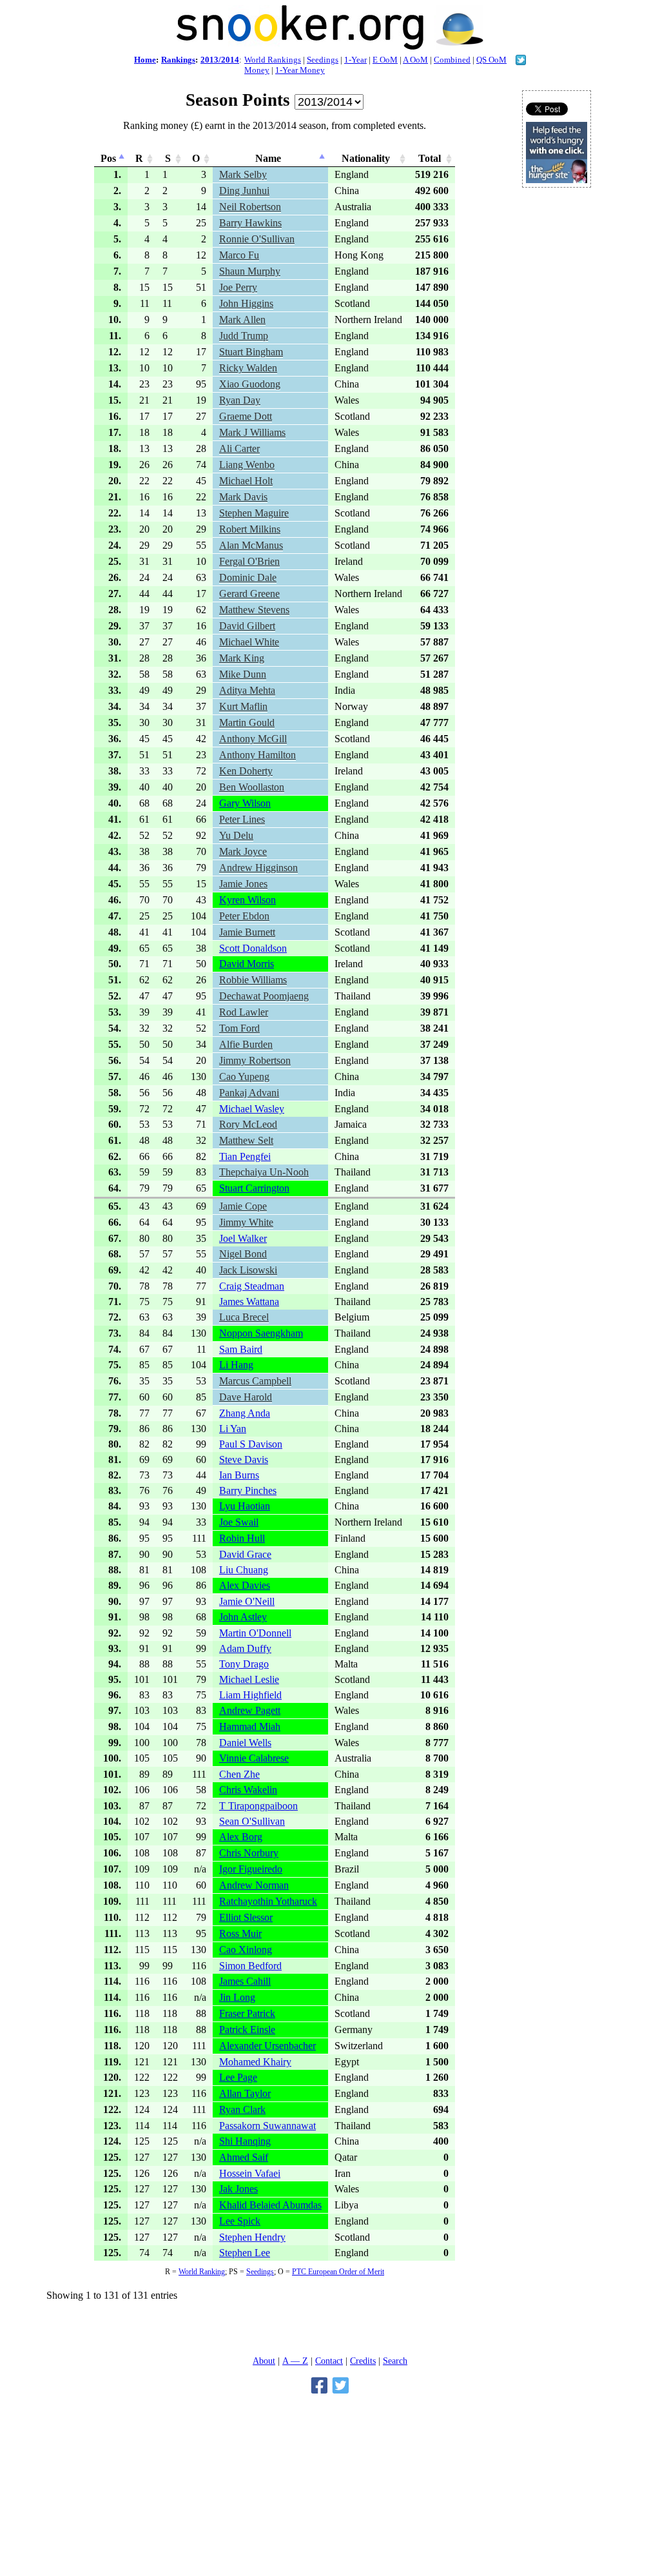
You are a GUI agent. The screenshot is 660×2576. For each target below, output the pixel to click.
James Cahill (245, 1981)
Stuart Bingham (251, 352)
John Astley (243, 1617)
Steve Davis (244, 1460)
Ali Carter (239, 448)
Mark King (242, 658)
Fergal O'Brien (249, 561)
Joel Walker (243, 1238)
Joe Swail (239, 1522)
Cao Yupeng (244, 1077)
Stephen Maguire (254, 513)
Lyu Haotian (245, 1506)
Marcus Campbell (255, 1381)
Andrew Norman (254, 1885)
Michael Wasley (252, 1109)
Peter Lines (242, 819)
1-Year (355, 60)
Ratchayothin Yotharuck (268, 1901)
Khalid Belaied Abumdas (270, 2205)
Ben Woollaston (252, 787)
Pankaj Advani (249, 1093)
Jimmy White (246, 1222)
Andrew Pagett (250, 1710)
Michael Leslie (249, 1679)
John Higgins (246, 303)
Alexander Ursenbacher (267, 2046)
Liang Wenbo (247, 465)
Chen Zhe (239, 1774)
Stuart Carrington (254, 1188)
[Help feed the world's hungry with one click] (557, 180)
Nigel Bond (243, 1254)
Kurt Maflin (243, 706)
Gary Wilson (245, 803)
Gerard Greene (249, 594)
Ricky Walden (248, 368)
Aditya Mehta (247, 690)
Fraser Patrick (247, 2013)
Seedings (323, 60)
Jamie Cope (243, 1206)
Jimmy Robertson (255, 1060)
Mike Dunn (243, 674)
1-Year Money (300, 70)
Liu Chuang (244, 1570)
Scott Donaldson (253, 948)
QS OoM (491, 60)
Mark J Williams (252, 432)
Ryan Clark (242, 2109)
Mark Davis (243, 497)
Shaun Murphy (250, 271)
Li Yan (233, 1429)
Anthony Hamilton (257, 755)
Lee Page (238, 2077)
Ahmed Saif (244, 2157)
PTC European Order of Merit (338, 2272)
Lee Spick (240, 2221)
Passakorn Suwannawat (267, 2126)
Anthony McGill (253, 739)
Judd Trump (244, 336)
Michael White (249, 642)
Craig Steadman (252, 1286)
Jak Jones (238, 2189)
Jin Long (237, 1997)
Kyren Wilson (247, 900)
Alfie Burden (246, 1044)
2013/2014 (220, 60)
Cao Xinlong (246, 1950)
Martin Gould (247, 723)
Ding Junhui (244, 191)
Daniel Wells (245, 1743)
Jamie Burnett (247, 932)
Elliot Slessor (246, 1917)
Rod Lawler (244, 1012)
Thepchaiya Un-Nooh (264, 1172)
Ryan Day (240, 400)
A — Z (295, 2361)
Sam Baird (241, 1349)
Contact (329, 2361)
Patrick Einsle (247, 2030)
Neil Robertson (250, 207)
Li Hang (236, 1365)
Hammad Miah (250, 1726)
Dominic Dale (248, 577)
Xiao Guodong (250, 384)
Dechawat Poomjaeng (264, 996)
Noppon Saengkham (261, 1333)
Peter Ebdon (244, 916)
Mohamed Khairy (255, 2062)
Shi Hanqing (245, 2141)
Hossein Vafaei (250, 2173)
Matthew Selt (246, 1140)
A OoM (415, 60)
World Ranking (202, 2272)
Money (257, 70)
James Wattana (249, 1302)
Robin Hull (242, 1538)
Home (145, 60)
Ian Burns (239, 1475)
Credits (363, 2361)
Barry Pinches (248, 1490)
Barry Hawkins (250, 223)
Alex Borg (241, 1837)
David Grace (245, 1554)
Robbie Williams (253, 980)
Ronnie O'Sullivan (257, 239)
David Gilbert (247, 626)
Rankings (178, 60)
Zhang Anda (245, 1413)
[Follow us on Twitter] (521, 62)
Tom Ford (239, 1028)
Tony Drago (244, 1664)
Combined (452, 60)
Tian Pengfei (245, 1156)
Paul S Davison (251, 1444)
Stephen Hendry (252, 2237)
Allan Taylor (245, 2093)
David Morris (247, 964)
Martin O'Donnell (255, 1633)
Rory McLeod (248, 1124)
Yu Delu (236, 835)
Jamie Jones (243, 884)
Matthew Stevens (254, 610)
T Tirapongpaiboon (258, 1806)
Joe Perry (238, 287)
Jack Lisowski (248, 1270)
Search (395, 2361)
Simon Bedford (250, 1966)
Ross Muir (240, 1933)
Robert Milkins (250, 529)
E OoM (385, 60)
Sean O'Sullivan (252, 1821)
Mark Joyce (243, 851)
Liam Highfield (250, 1695)
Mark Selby (243, 174)
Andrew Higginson (258, 868)
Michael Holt (246, 481)
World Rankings (273, 60)
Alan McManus (251, 545)
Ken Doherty (246, 771)
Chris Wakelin (248, 1790)
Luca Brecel (244, 1317)
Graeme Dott (246, 416)
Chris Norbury (249, 1853)
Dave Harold (246, 1397)
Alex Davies (245, 1585)
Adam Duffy (245, 1648)
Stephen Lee (245, 2253)
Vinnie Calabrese (254, 1758)
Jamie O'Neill (247, 1601)
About (264, 2361)
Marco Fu (239, 255)
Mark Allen (242, 320)
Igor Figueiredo (251, 1869)
